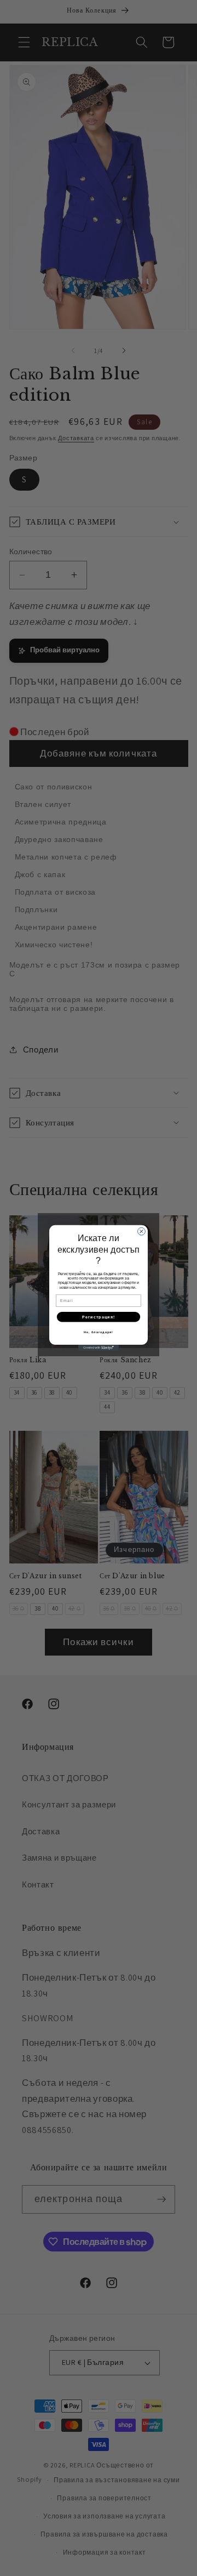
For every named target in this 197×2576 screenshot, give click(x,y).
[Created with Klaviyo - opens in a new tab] (99, 1348)
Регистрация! (99, 1317)
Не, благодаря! (99, 1332)
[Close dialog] (142, 1232)
